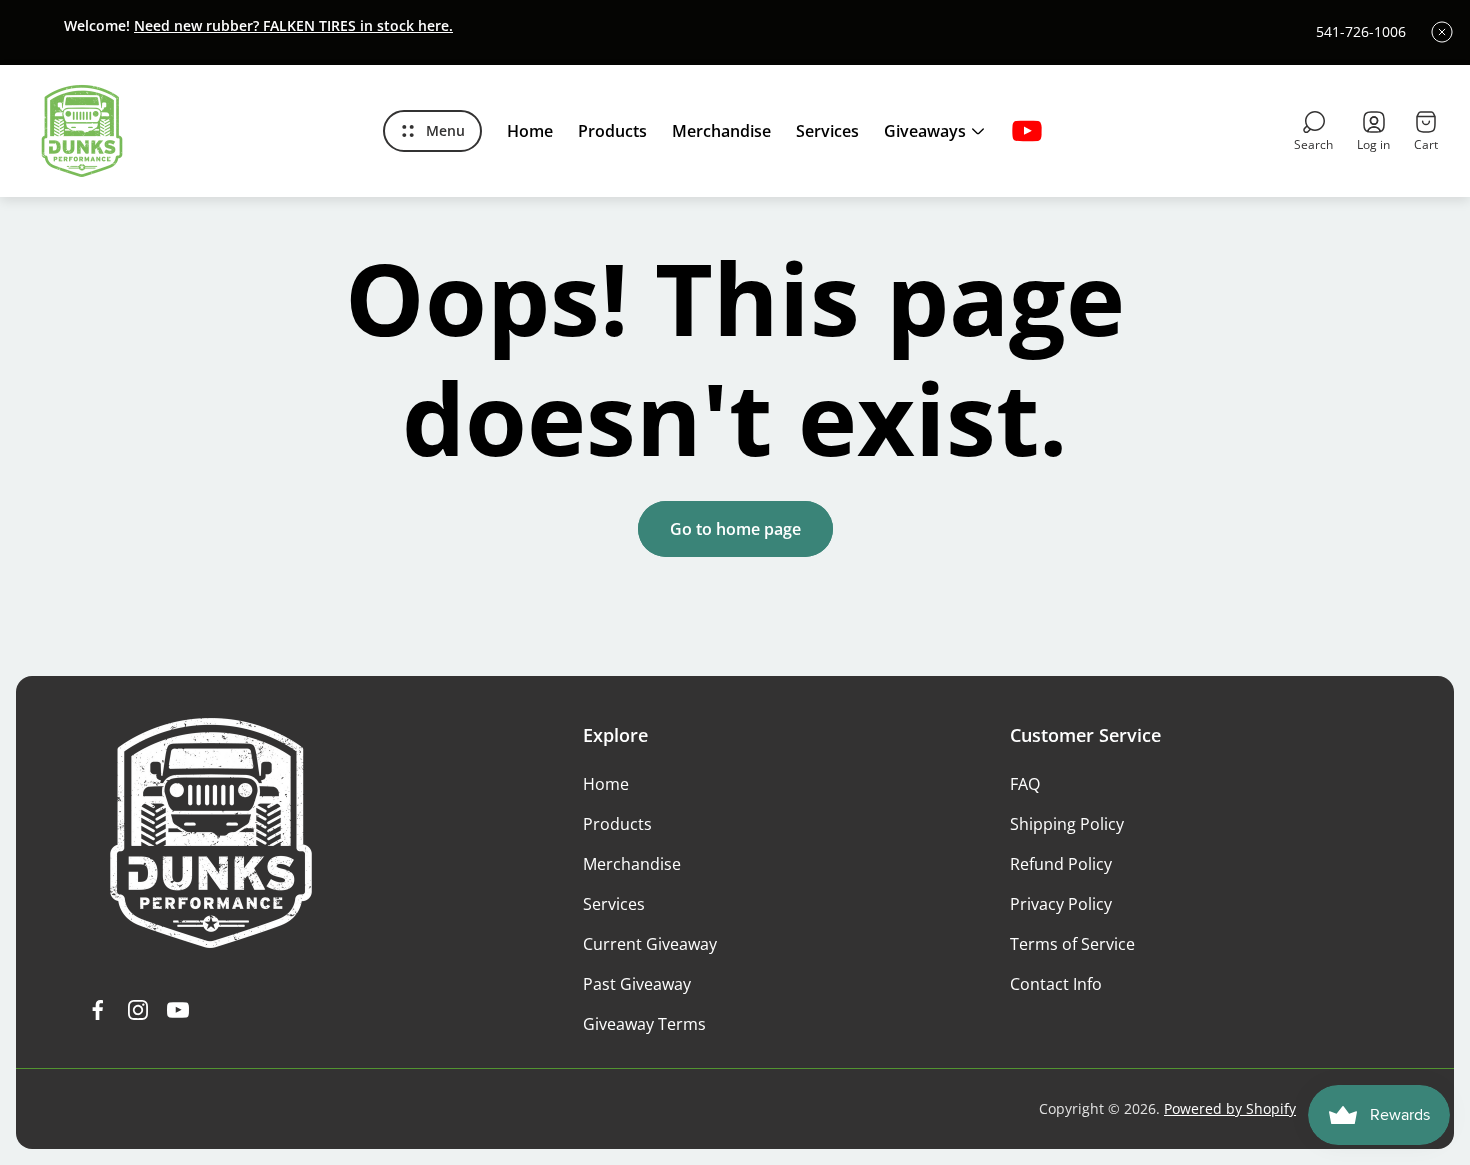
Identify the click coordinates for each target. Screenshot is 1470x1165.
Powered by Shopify (1230, 1108)
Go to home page (735, 529)
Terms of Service (1072, 944)
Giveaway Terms (644, 1024)
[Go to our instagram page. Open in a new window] (138, 1010)
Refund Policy (1061, 864)
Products (617, 824)
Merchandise (632, 864)
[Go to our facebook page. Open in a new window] (98, 1010)
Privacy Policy (1061, 904)
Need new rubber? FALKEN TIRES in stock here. (293, 25)
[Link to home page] (211, 833)
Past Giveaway (637, 984)
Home (606, 784)
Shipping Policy (1067, 824)
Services (614, 904)
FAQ (1025, 784)
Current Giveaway (650, 944)
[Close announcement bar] (1442, 32)
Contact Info (1056, 984)
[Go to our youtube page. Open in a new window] (1027, 131)
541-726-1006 (1361, 32)
